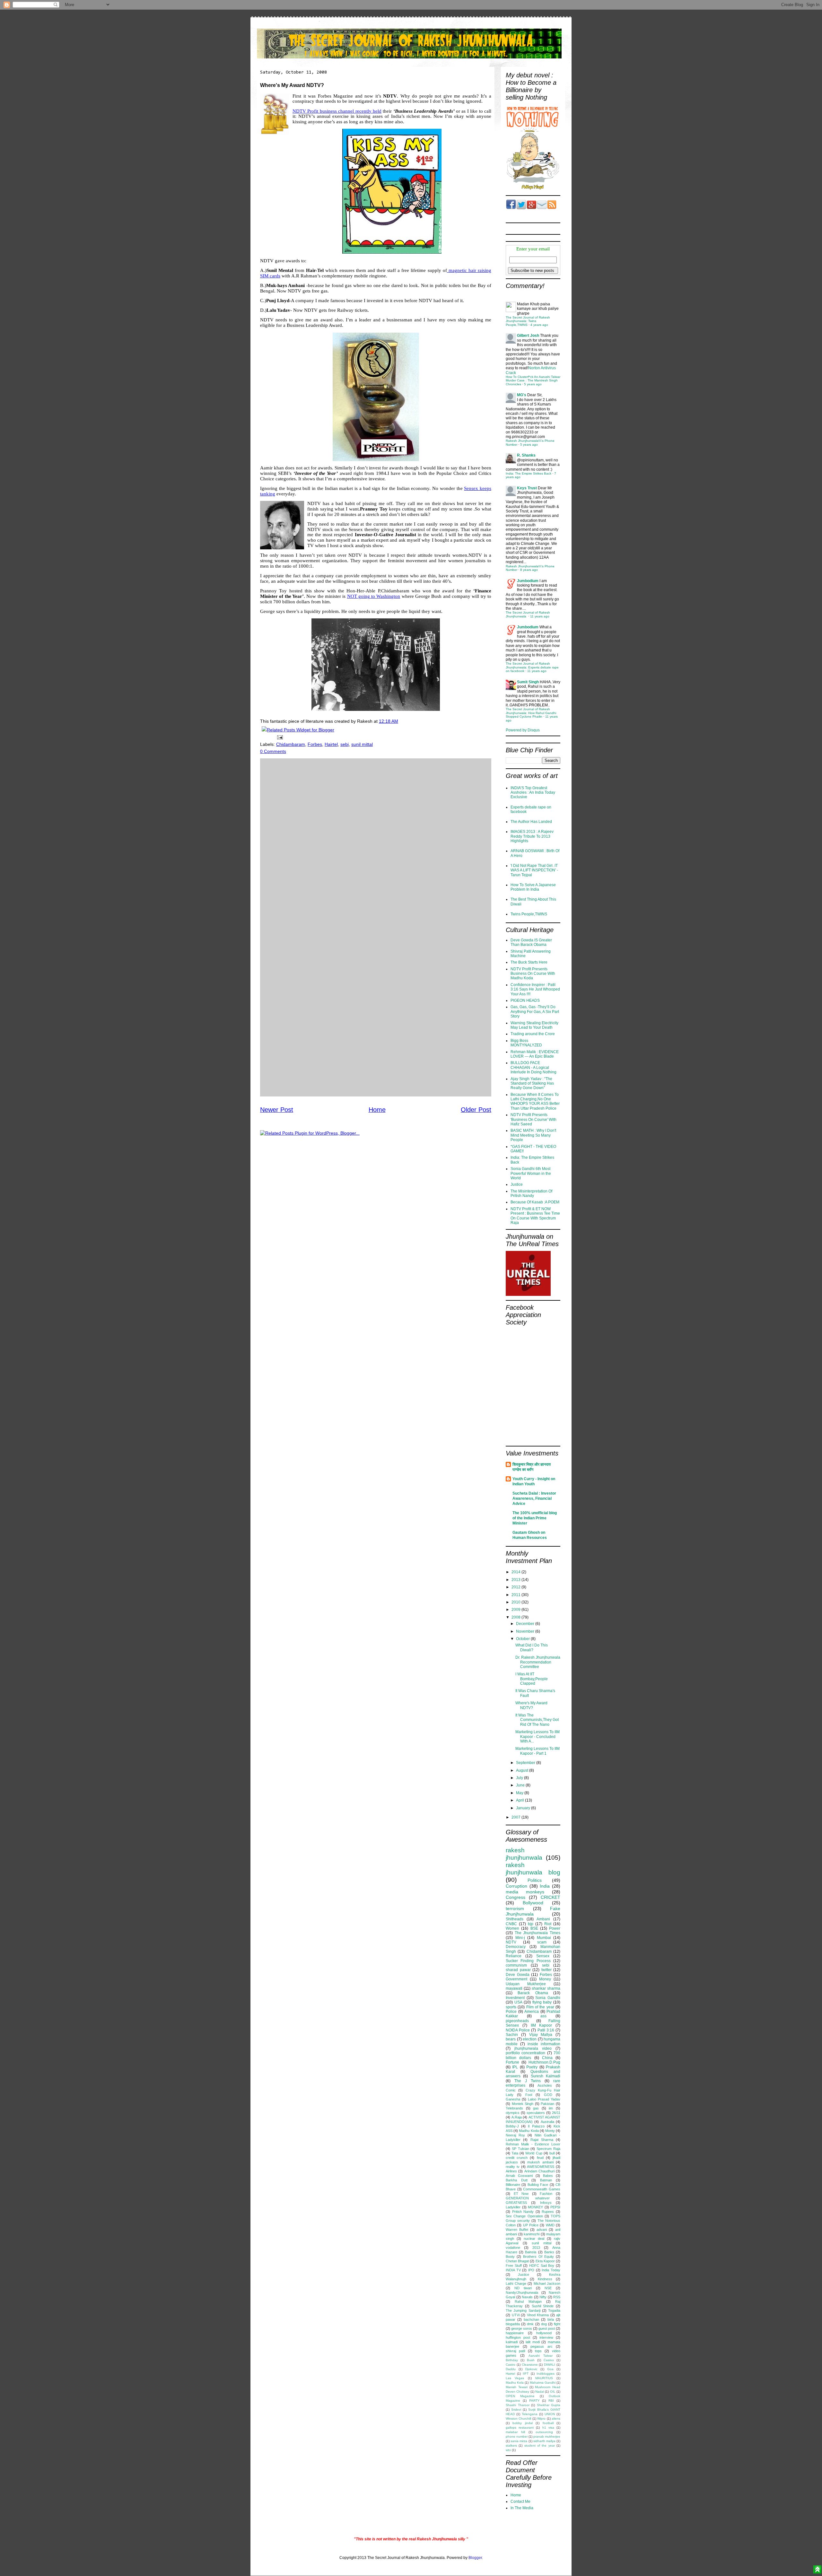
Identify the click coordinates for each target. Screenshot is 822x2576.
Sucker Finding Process (528, 1961)
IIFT (526, 2374)
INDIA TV (513, 2270)
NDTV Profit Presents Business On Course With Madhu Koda (533, 974)
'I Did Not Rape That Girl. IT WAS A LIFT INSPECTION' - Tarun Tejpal (534, 870)
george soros (522, 2328)
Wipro (541, 2419)
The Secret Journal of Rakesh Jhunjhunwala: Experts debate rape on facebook (532, 667)
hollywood (544, 2333)
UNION (550, 2414)
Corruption (516, 1886)
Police (511, 2012)
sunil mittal (362, 744)
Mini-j (520, 1938)
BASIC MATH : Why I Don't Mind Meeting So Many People (533, 1135)
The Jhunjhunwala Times (538, 1933)
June (521, 1785)
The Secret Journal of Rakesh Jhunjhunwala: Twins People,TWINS (528, 321)
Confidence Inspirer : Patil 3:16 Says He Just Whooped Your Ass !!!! (535, 989)
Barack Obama (533, 1993)
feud (540, 2158)
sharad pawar (518, 1970)
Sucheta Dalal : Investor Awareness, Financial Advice (534, 1498)
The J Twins (528, 2081)
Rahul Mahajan (528, 2301)
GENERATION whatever (528, 2198)
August (523, 1770)
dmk (530, 2324)
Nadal (540, 2392)
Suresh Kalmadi (546, 2076)
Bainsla (531, 2252)
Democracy (516, 1947)
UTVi (516, 2315)
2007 (516, 1817)
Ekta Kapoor (545, 2261)
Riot (548, 1924)
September (526, 1763)
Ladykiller (513, 2207)
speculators (536, 2113)
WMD (550, 2225)
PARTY (534, 2401)
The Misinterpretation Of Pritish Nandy (531, 1193)
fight (557, 2324)
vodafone (513, 2248)
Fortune (512, 2062)
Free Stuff (514, 2266)
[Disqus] (376, 843)
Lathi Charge (516, 2283)
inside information (544, 2044)
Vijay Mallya (541, 2035)
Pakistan (547, 2104)
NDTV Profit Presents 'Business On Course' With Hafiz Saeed (533, 1119)
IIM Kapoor (542, 2025)
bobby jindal (522, 2423)
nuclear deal (534, 2239)
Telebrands (514, 2108)
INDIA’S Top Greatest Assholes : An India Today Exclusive (533, 793)
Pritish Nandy (523, 2212)
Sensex (543, 1956)
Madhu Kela (515, 2383)
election (530, 2039)
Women (512, 1928)
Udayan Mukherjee (526, 1984)
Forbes (315, 744)
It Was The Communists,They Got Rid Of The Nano (537, 1720)
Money (545, 1979)
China (547, 2058)
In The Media (522, 2508)
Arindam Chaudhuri (539, 2171)
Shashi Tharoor (518, 2405)
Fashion (546, 2194)
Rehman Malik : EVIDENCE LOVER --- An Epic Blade (535, 1054)
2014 (516, 1572)
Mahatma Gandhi (543, 2383)
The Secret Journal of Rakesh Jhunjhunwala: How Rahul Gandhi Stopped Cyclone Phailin (531, 713)
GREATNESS (516, 2203)
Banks (549, 2252)
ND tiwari (523, 2288)
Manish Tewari (517, 2387)
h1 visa (548, 2428)
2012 (516, 1587)
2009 (516, 1610)
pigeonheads (517, 2021)
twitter (547, 1970)
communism (516, 1965)
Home (377, 1110)
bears (511, 2039)
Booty (510, 2257)
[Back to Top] (817, 2570)
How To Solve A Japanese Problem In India (533, 887)
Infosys (546, 2203)
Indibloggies (546, 2374)
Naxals (527, 2297)
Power (555, 1928)
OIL (553, 2392)
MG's (522, 395)
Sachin (512, 2035)
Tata (515, 2153)
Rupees (548, 2212)
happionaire (515, 2333)
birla (551, 2319)
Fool (529, 2095)
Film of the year (540, 2007)
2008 (516, 1617)
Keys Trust (527, 488)
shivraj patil (515, 2351)
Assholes (545, 2085)
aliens (556, 2419)
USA (518, 2002)
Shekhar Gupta (549, 2405)
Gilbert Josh (528, 336)
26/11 (556, 2113)
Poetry (532, 2067)
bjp (531, 1924)
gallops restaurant (520, 2428)
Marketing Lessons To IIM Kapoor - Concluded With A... (538, 1737)
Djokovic (531, 2369)
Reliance (514, 1956)
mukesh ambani (540, 2162)
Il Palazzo (536, 2126)
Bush (531, 2360)
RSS (557, 2297)
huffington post (518, 2337)
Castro (511, 2365)
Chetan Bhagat (517, 2261)
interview (546, 2337)
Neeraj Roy (515, 2135)
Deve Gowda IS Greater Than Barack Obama (531, 942)
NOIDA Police (518, 2030)
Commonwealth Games (542, 2189)
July (520, 1778)
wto (508, 2450)
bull (552, 2153)
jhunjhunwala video (533, 2048)
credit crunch (517, 2158)
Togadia (554, 2310)
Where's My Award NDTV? (531, 1705)
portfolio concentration (525, 2053)
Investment (515, 1998)
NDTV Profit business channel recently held (337, 111)
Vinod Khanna (538, 2315)
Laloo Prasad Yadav (544, 2099)
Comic (511, 2090)
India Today (551, 2270)
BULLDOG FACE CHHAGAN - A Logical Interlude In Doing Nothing (533, 1067)
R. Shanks (526, 455)
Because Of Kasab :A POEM (535, 1202)
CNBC (511, 1924)
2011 (516, 1595)
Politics (535, 1880)
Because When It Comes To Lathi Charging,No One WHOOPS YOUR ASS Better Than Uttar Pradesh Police (535, 1101)
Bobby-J (512, 2126)
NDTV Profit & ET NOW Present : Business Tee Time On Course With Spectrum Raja (535, 1216)
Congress (516, 1897)
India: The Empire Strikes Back (529, 473)
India (545, 1886)
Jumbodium (528, 581)
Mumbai (544, 1938)
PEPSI (555, 2207)
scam (542, 1942)
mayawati (514, 1988)
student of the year (540, 2445)
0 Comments (273, 751)
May (520, 1793)
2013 (516, 1580)
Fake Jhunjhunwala (533, 1911)
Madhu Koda (529, 2131)
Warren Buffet (517, 2230)
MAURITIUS (544, 2378)
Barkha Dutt (517, 2180)
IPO (531, 2270)
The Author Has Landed (531, 822)
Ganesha (513, 2099)
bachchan (531, 2319)
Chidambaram (291, 744)
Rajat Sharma (542, 2140)
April (520, 1800)
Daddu (511, 2369)
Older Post (476, 1110)
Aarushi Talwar (541, 2356)
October (523, 1639)
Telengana (530, 2414)
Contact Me (520, 2502)
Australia (547, 2122)
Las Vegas (515, 2378)
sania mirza (519, 2441)
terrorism (515, 1908)
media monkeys (525, 1892)
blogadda (513, 2324)
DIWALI (550, 2365)
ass (543, 2016)
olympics (513, 2113)
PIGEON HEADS (525, 1000)
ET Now (521, 2194)
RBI (551, 2401)
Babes (548, 2176)
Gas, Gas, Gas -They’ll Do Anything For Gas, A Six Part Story (535, 1012)
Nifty (543, 2297)
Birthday (512, 2360)
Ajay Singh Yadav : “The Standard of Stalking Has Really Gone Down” (532, 1083)
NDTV (511, 1942)
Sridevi (516, 2410)
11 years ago (540, 616)
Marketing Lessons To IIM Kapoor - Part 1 (538, 1751)
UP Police (531, 2225)
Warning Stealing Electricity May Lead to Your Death (534, 1025)
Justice (517, 1184)
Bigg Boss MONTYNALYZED (526, 1043)
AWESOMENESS (541, 2167)
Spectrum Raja (548, 2149)
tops (538, 2351)
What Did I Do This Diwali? (532, 1647)
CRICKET (551, 1897)
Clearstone (530, 2365)
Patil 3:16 (546, 2030)
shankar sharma (546, 1988)
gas (536, 2108)
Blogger (475, 2558)
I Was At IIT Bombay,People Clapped (532, 1679)
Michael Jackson (547, 2283)
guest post (547, 2328)
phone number (517, 2436)
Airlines (511, 2171)
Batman (546, 2180)
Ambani (543, 1919)
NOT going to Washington (374, 596)
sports (511, 2007)
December (526, 1624)
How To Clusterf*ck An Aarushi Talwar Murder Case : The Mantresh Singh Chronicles (533, 380)
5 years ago (533, 384)
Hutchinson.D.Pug (544, 2062)
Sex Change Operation (524, 2216)
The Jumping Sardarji (523, 2310)
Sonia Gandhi (548, 1998)
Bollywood (533, 1903)
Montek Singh (523, 2104)
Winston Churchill (518, 2419)
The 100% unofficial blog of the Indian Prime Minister (535, 1518)
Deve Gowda (518, 1975)
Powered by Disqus (523, 730)
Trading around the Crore (533, 1034)
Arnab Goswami (519, 2176)
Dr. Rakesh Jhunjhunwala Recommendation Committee (538, 1662)
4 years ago (539, 325)
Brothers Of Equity (538, 2257)
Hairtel (331, 744)
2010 (516, 1602)
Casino (549, 2360)
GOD (548, 2095)
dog (544, 2324)
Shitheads (515, 1919)
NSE (548, 2288)
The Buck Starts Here (529, 962)
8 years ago (529, 570)
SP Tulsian (520, 2149)
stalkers (511, 2445)
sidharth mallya (544, 2441)
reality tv (513, 2167)
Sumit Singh (528, 682)
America (532, 2012)
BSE (534, 1928)
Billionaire (513, 2185)
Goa (550, 2369)
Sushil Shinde (543, 2306)
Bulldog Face (538, 2185)
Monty (550, 2131)
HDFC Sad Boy (542, 2266)
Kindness (545, 2279)
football (548, 2423)
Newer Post (277, 1110)
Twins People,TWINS (529, 914)
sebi (345, 744)
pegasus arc (542, 2346)
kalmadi (512, 2342)
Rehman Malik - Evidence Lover (533, 2144)
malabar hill (515, 2432)
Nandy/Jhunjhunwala (522, 2292)
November (526, 1631)
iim (551, 2108)
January (524, 1808)
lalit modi (533, 2342)
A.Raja (517, 2117)
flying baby (542, 2002)
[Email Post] (279, 737)
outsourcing (544, 2432)
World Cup (534, 2153)
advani (542, 2230)
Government (516, 1979)
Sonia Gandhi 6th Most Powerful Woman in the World (531, 1173)
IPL (515, 2067)
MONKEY (535, 2207)
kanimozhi (532, 2234)
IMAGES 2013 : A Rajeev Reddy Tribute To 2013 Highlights (532, 836)
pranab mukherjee (547, 2436)
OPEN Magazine (520, 2396)
